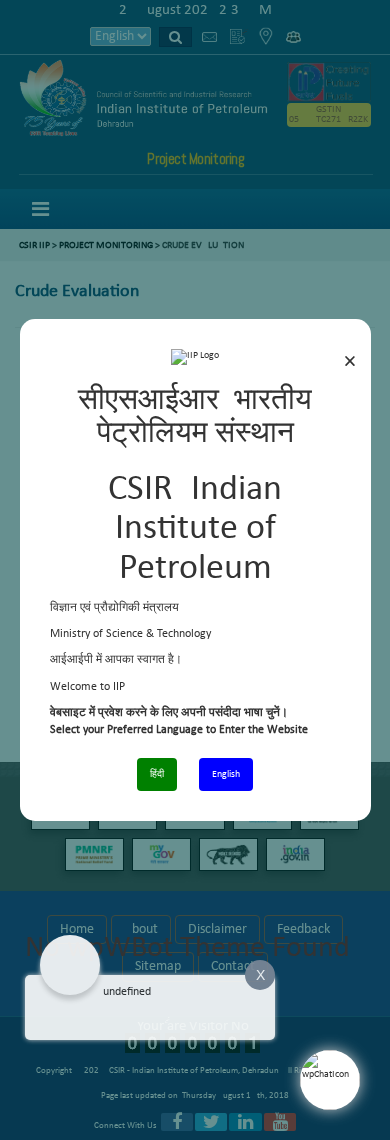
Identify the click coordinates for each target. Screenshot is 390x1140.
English (226, 774)
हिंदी (157, 774)
